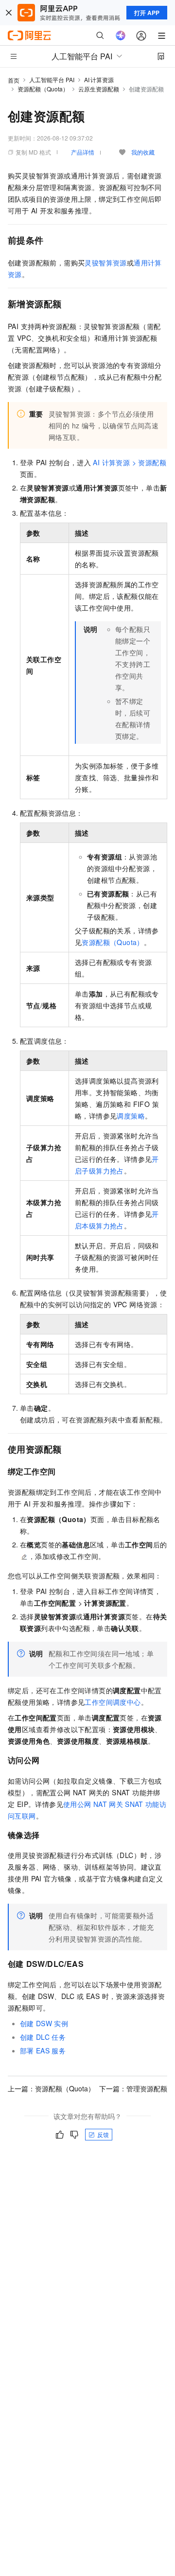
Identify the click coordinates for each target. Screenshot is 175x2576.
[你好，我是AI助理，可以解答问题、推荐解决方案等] (121, 35)
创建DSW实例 (44, 2023)
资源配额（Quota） (43, 89)
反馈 (103, 2134)
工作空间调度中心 (113, 1702)
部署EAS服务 (43, 2050)
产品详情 (83, 152)
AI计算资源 (99, 79)
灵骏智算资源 (105, 263)
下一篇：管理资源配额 (133, 2088)
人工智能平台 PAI (52, 79)
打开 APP (147, 13)
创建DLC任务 (43, 2037)
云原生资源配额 (99, 89)
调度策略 (131, 1116)
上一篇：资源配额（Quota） (51, 2088)
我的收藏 (143, 152)
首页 (14, 80)
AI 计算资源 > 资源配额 (130, 462)
